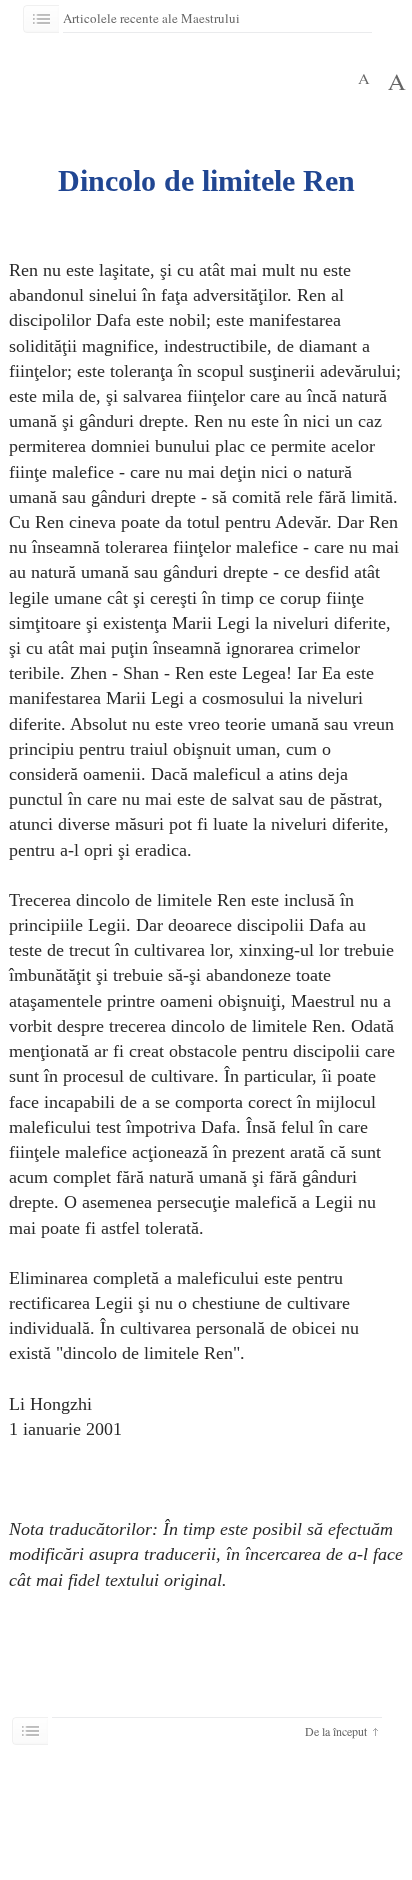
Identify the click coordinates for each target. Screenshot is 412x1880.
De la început (336, 1731)
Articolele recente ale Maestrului (155, 18)
